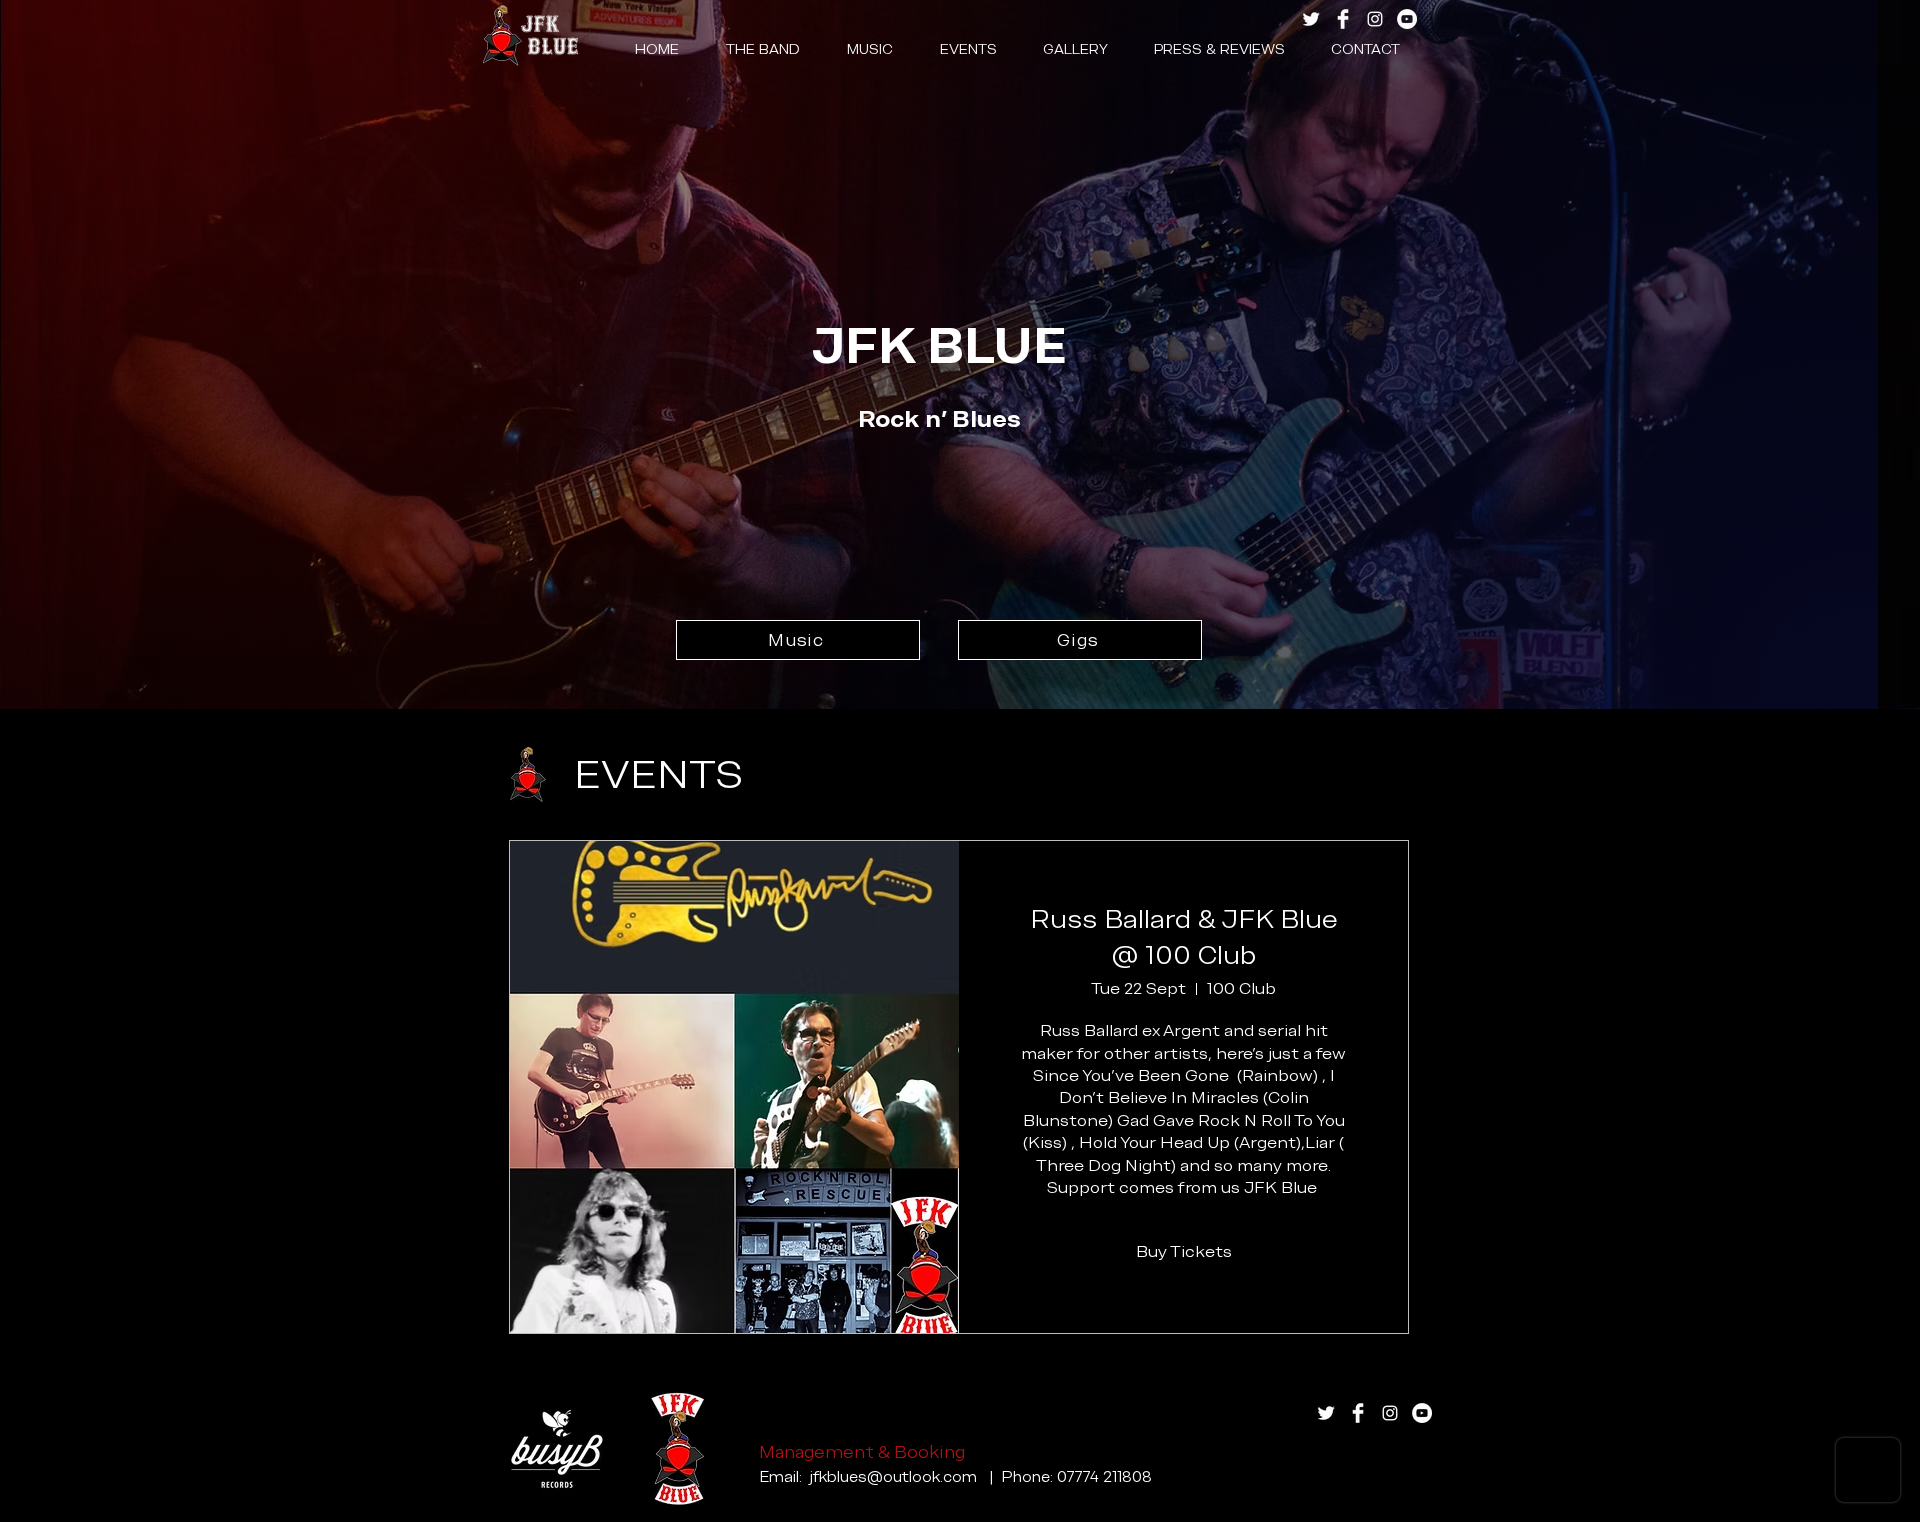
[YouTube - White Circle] (1407, 19)
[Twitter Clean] (1311, 19)
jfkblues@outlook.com (893, 1477)
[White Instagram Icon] (1375, 19)
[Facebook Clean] (1343, 19)
